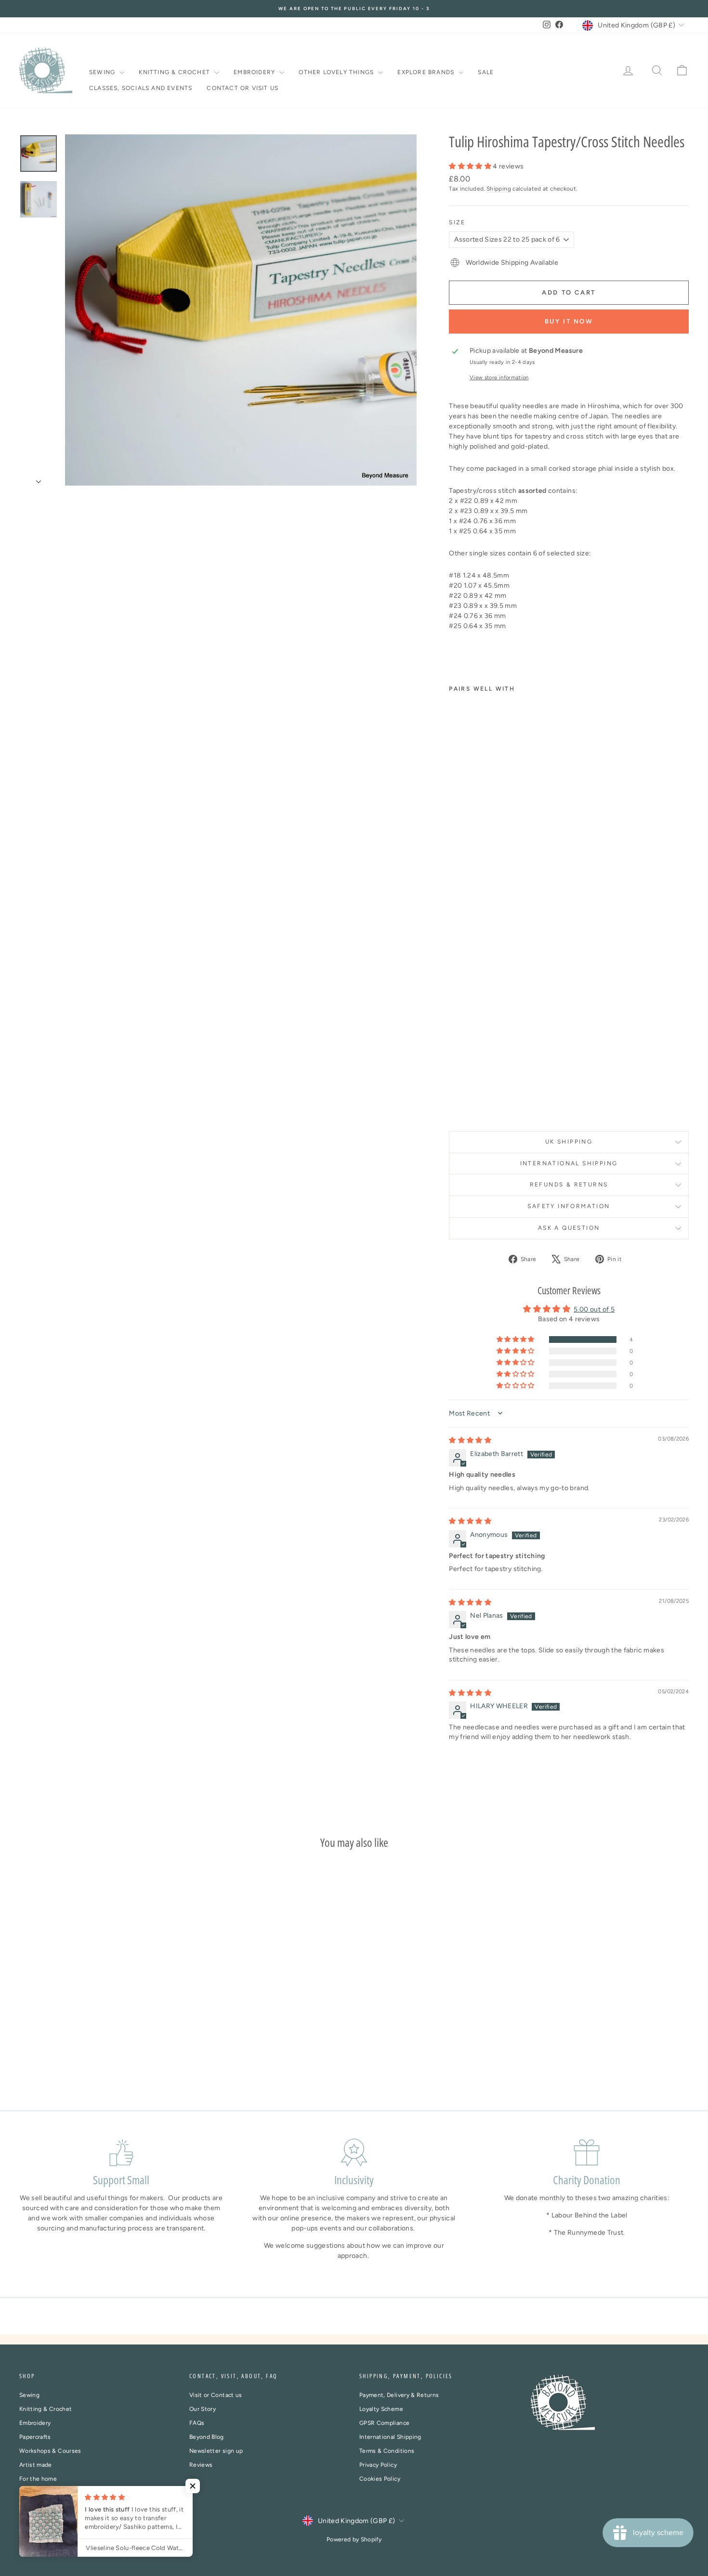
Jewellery (33, 2493)
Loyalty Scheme (381, 2409)
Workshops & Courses (50, 2451)
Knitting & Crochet (175, 72)
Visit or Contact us (216, 2395)
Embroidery (255, 72)
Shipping (499, 189)
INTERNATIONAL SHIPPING (569, 1163)
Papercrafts (35, 2437)
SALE (486, 72)
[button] (471, 166)
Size (457, 222)
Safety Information (569, 1206)
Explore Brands (427, 72)
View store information (499, 377)
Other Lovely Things (337, 72)
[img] (470, 1440)
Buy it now (569, 321)
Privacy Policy (378, 2465)
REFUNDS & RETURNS (569, 1185)
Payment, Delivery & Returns (399, 2395)
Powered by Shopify (354, 2539)
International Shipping (390, 2437)
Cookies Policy (380, 2479)
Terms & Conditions (387, 2451)
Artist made (36, 2465)
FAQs (197, 2423)
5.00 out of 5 (594, 1309)
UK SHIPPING (569, 1142)
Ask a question (569, 1228)
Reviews (201, 2465)
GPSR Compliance (384, 2423)
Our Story (203, 2409)
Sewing (103, 72)
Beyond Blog (207, 2437)
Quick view (99, 2022)
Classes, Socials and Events (141, 88)
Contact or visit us (243, 88)
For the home (38, 2479)
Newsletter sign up (216, 2451)
